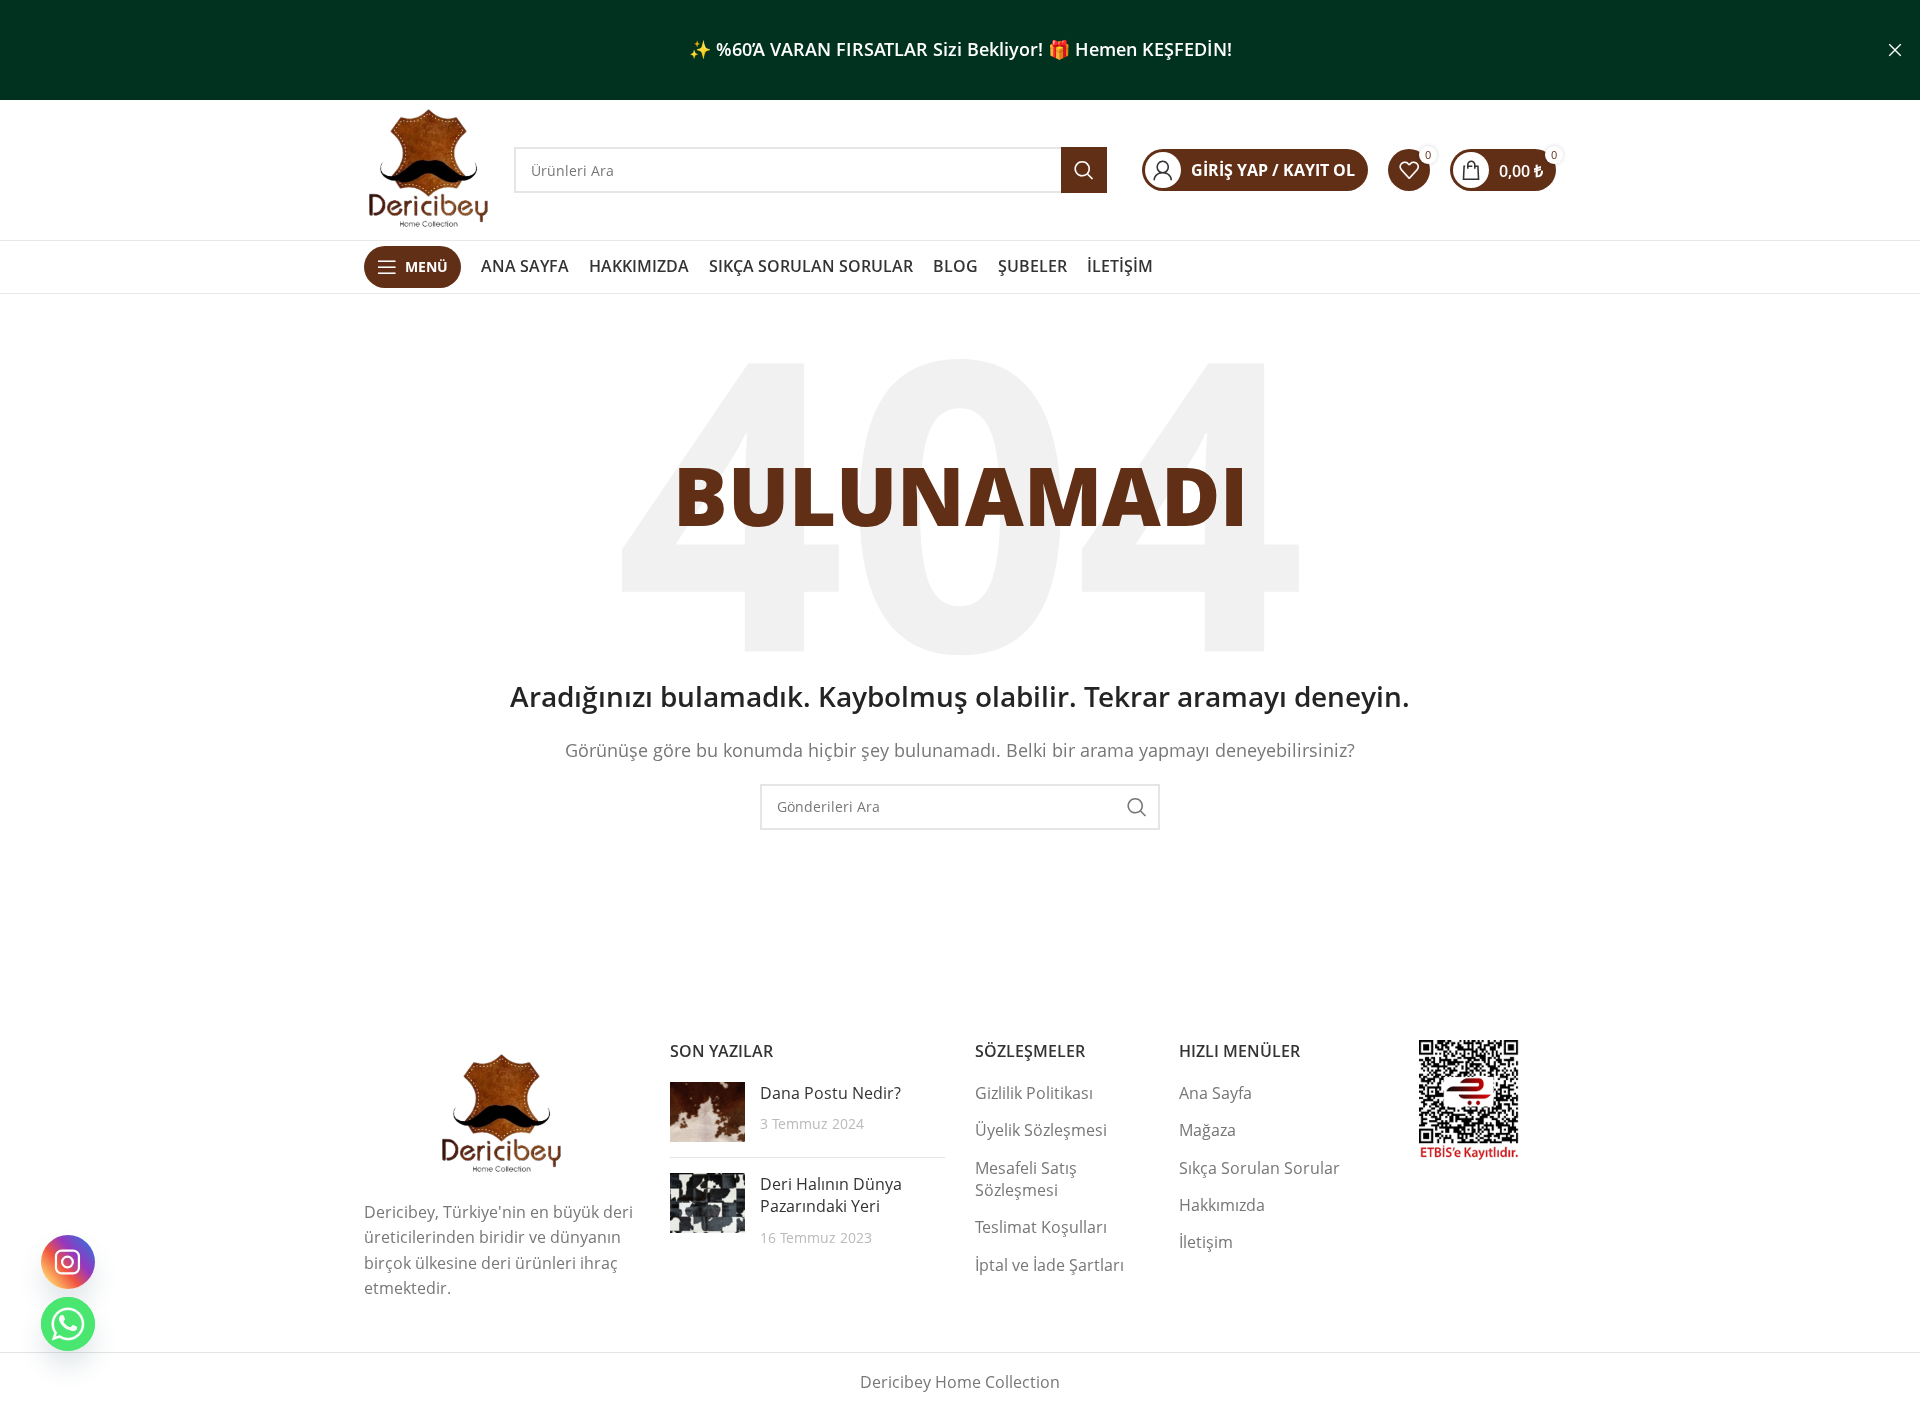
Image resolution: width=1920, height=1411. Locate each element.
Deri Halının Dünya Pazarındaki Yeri (831, 1195)
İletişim (1206, 1242)
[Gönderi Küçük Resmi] (707, 1112)
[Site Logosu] (429, 168)
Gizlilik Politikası (1034, 1093)
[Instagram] (68, 1262)
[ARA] (1137, 807)
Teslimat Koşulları (1041, 1227)
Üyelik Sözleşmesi (1041, 1130)
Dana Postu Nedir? (830, 1093)
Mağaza (1207, 1130)
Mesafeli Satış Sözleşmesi (1026, 1179)
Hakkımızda (1222, 1205)
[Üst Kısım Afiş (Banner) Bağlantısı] (930, 50)
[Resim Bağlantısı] (502, 1113)
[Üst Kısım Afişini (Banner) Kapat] (1895, 50)
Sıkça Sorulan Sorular (1259, 1168)
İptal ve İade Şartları (1049, 1265)
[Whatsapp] (68, 1324)
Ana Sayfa (1215, 1093)
